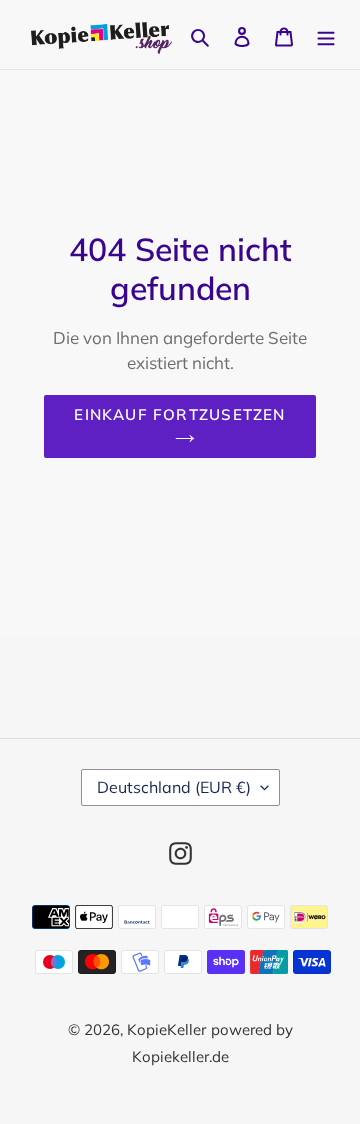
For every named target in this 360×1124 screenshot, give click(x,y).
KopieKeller (166, 1029)
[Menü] (326, 34)
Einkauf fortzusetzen (179, 414)
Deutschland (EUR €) (174, 787)
